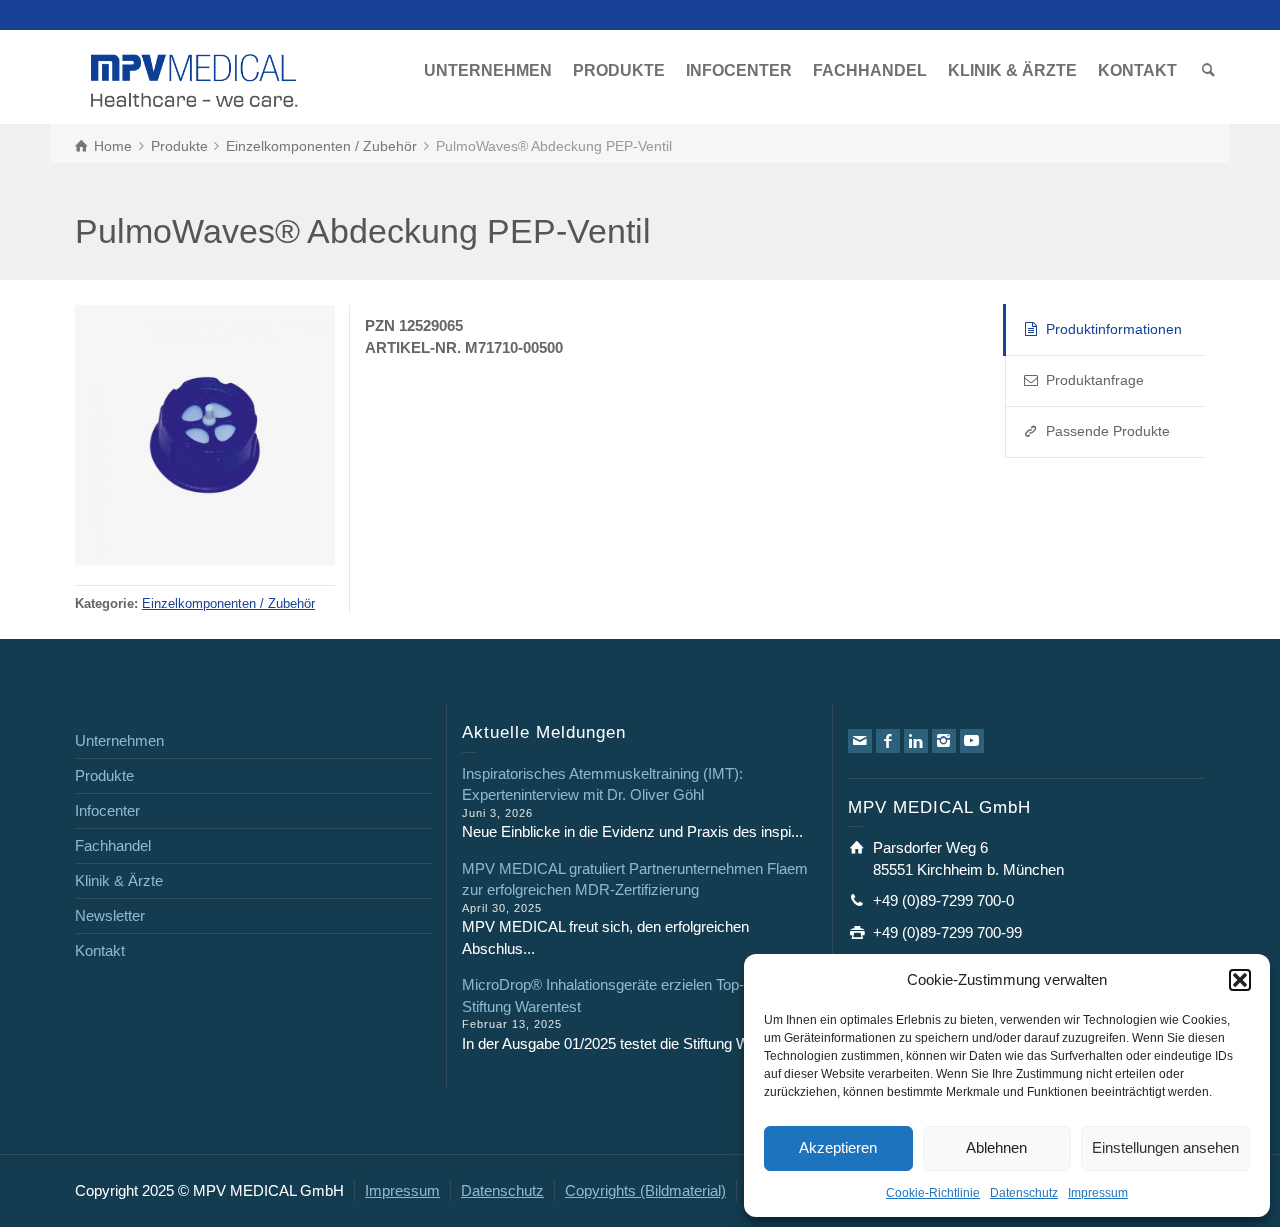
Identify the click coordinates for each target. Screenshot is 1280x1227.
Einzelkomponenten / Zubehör (228, 604)
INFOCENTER (739, 70)
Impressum (1098, 1193)
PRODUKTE (619, 70)
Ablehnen (996, 1147)
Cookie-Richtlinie (933, 1193)
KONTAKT (1137, 70)
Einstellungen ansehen (1165, 1147)
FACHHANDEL (870, 70)
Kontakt (100, 950)
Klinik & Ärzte (119, 880)
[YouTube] (972, 741)
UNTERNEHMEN (488, 70)
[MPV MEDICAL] (194, 78)
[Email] (860, 741)
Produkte (104, 775)
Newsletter (110, 915)
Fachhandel (113, 845)
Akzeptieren (838, 1147)
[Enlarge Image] (205, 435)
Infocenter (107, 810)
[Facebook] (888, 741)
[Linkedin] (916, 741)
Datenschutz (1024, 1193)
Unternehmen (119, 740)
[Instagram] (944, 741)
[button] (1240, 980)
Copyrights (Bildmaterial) (645, 1190)
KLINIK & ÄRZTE (1012, 70)
